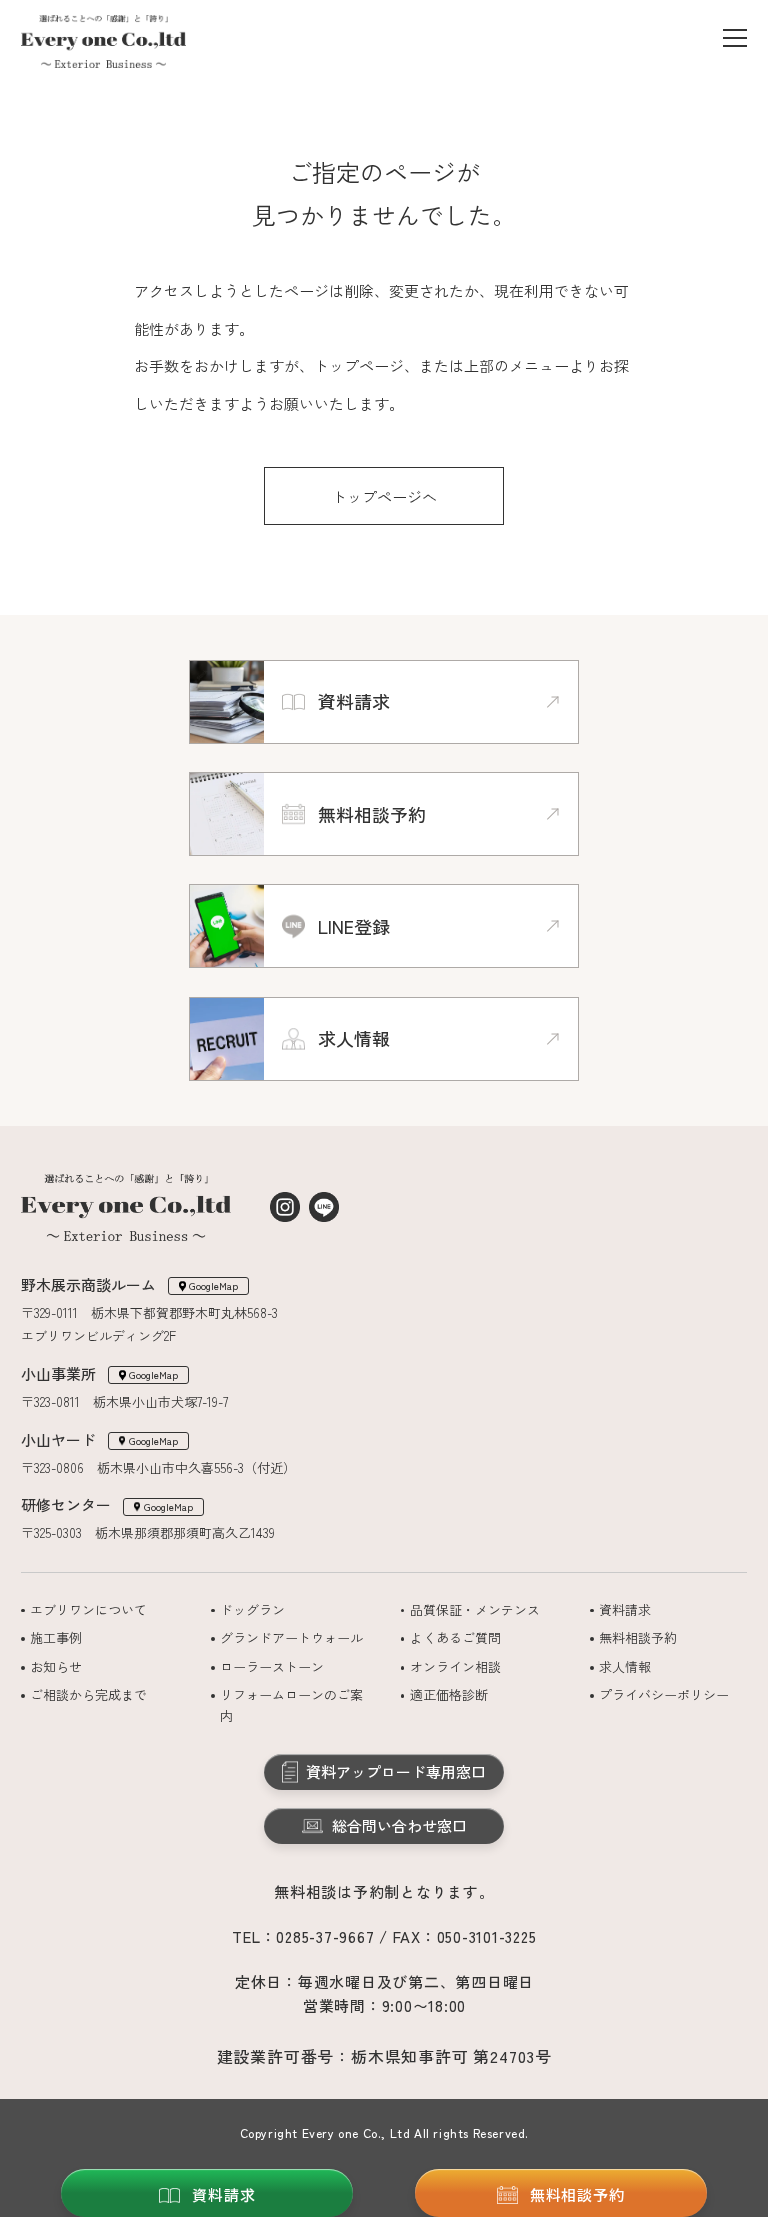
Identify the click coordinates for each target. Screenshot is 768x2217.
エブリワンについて (88, 1609)
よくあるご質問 (455, 1637)
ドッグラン (252, 1609)
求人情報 (625, 1666)
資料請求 (625, 1609)
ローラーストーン (272, 1666)
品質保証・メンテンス (475, 1609)
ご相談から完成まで (88, 1694)
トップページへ (384, 496)
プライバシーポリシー (664, 1694)
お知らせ (56, 1666)
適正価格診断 (449, 1694)
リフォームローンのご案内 (291, 1705)
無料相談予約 (638, 1637)
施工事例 (56, 1637)
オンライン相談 (455, 1666)
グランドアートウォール (291, 1637)
